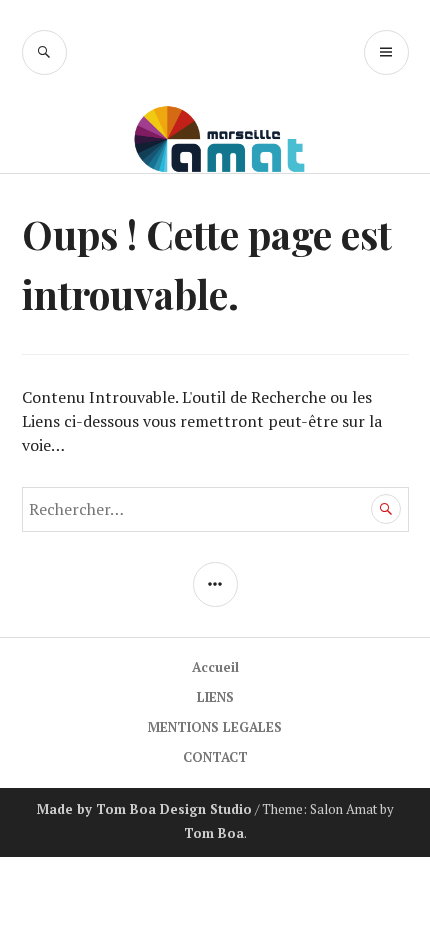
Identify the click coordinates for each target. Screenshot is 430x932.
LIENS (215, 697)
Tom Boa (214, 833)
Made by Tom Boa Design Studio (144, 809)
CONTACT (215, 757)
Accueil (215, 667)
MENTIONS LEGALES (215, 727)
